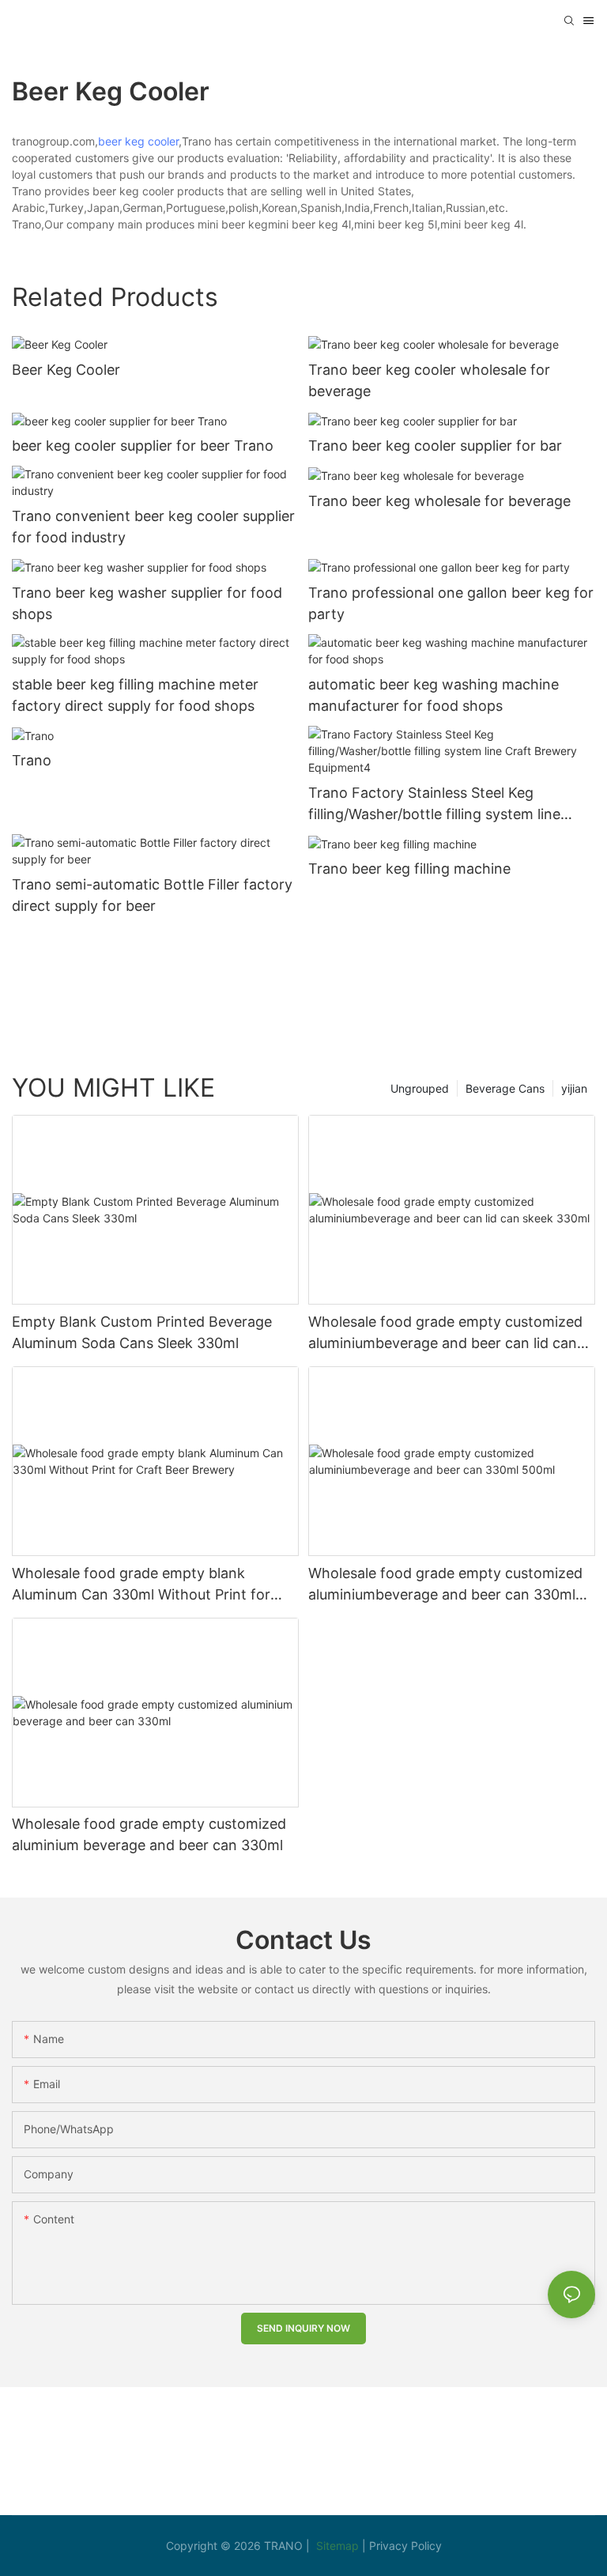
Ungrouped (420, 1088)
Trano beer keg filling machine (409, 869)
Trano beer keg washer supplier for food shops (147, 603)
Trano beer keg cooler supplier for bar (435, 446)
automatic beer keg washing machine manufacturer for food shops (434, 695)
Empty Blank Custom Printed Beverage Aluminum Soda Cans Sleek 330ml (142, 1332)
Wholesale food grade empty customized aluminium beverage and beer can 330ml (149, 1834)
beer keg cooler (138, 141)
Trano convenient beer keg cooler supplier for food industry (153, 527)
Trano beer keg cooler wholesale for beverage (429, 380)
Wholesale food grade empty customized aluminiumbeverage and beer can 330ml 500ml (445, 1585)
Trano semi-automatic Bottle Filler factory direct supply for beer (152, 895)
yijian (574, 1088)
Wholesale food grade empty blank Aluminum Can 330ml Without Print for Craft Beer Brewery (141, 1585)
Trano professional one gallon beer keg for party (451, 603)
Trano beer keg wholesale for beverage (439, 501)
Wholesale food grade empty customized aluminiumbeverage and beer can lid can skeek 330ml (445, 1333)
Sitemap (339, 2546)
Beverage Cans (505, 1088)
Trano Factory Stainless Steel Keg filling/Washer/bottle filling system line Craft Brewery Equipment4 (434, 805)
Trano (32, 760)
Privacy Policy (405, 2546)
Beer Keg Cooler (66, 370)
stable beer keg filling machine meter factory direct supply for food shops (135, 695)
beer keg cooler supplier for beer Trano (143, 446)
